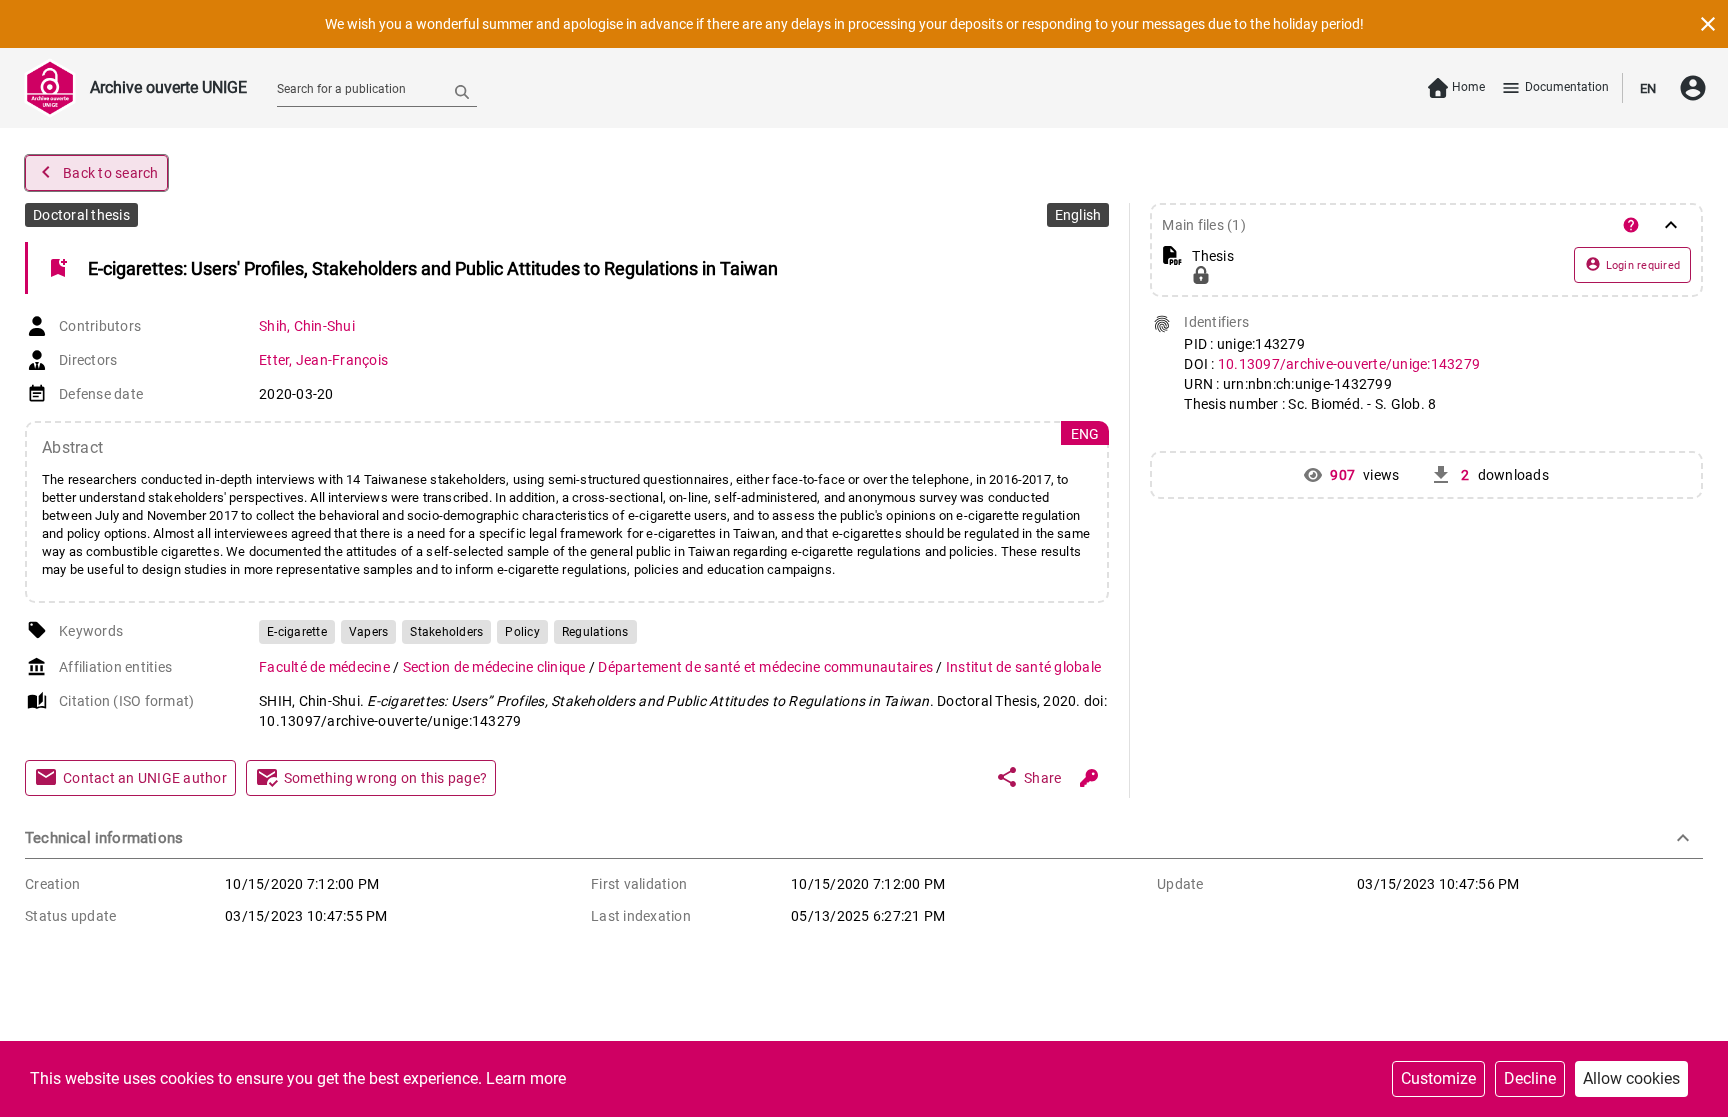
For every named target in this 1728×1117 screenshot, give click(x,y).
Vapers (369, 632)
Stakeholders (446, 632)
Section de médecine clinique (496, 667)
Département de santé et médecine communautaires (767, 667)
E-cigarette (297, 632)
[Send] (462, 91)
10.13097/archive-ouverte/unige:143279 (1349, 364)
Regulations (595, 632)
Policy (522, 632)
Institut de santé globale (1023, 667)
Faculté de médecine (326, 667)
